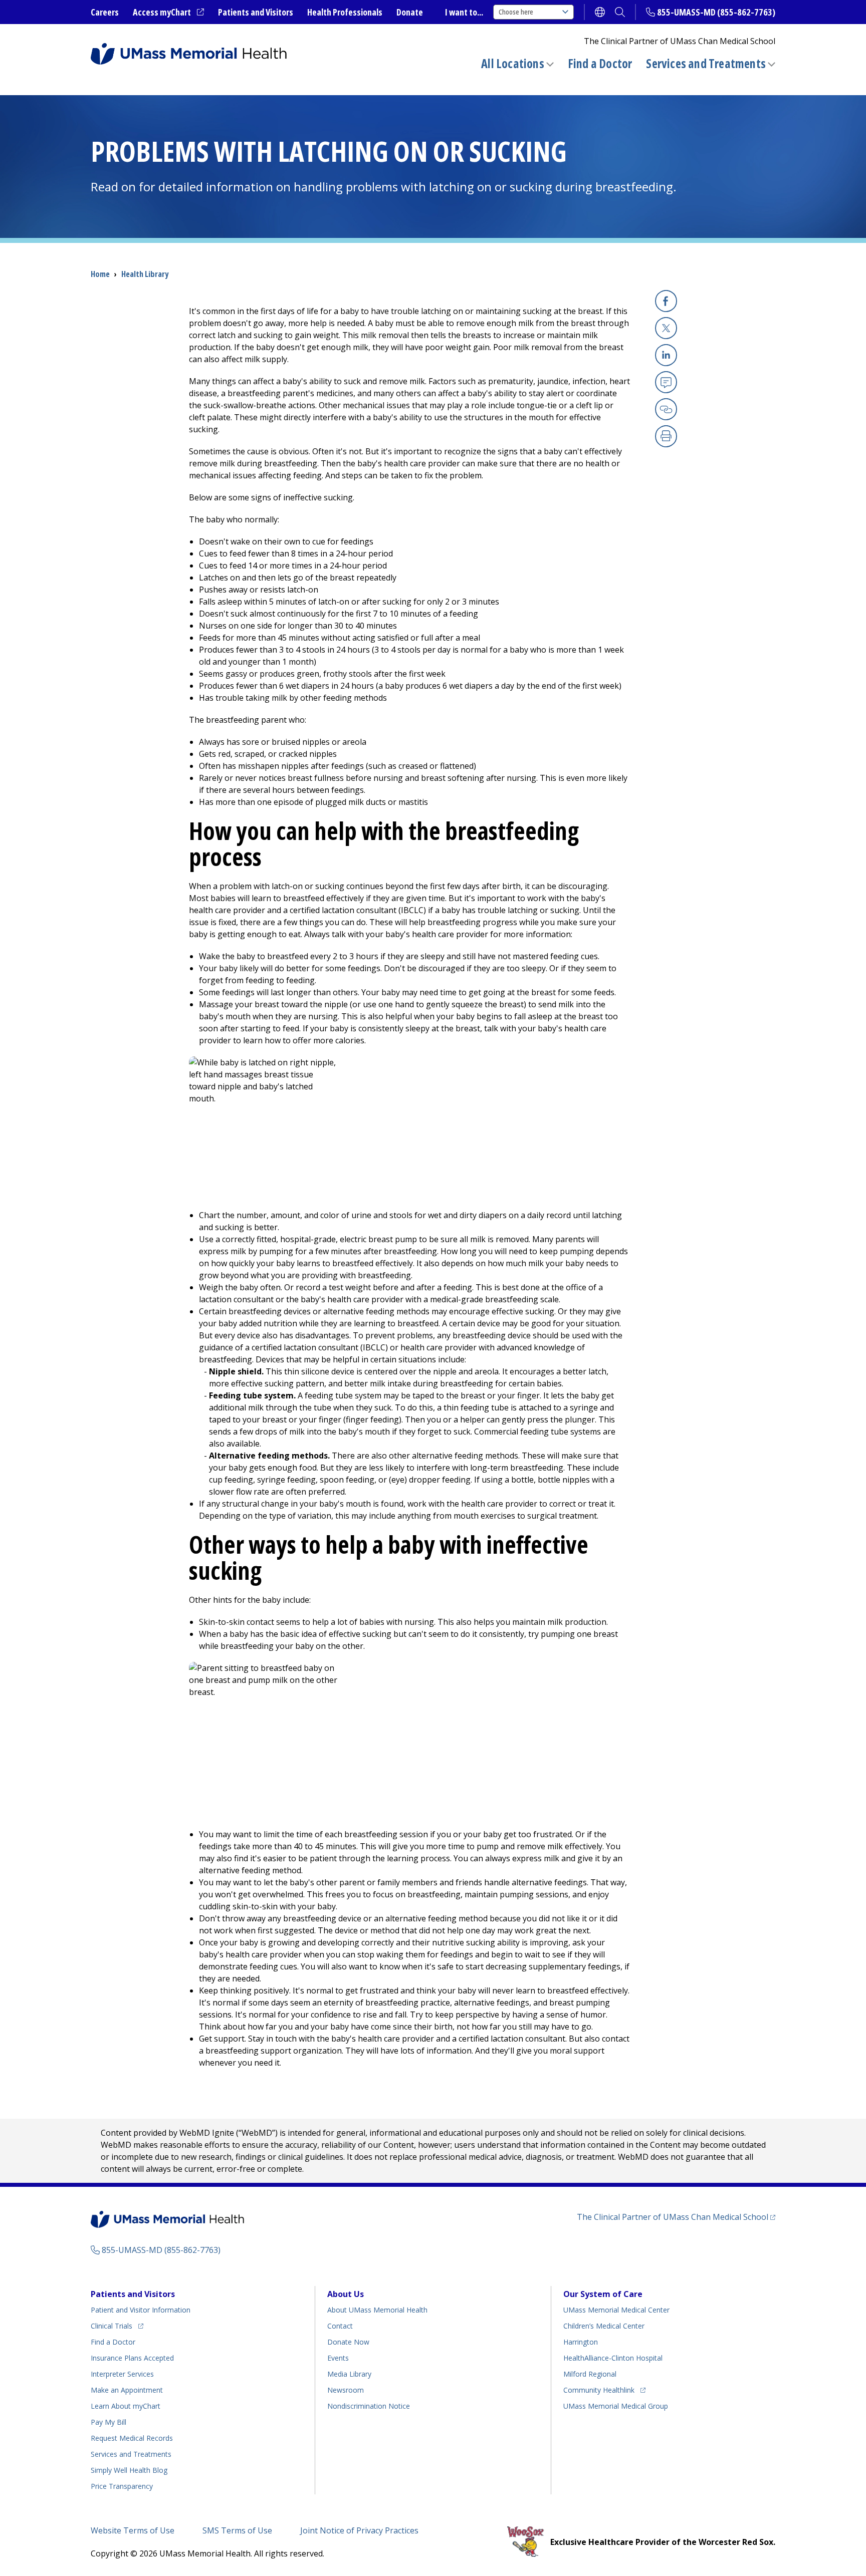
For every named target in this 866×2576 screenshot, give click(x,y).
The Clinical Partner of (676, 2217)
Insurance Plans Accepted (132, 2358)
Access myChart (168, 13)
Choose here (516, 12)
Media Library (349, 2374)
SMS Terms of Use (237, 2530)
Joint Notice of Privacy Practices (359, 2530)
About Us (346, 2294)
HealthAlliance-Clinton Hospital (613, 2358)
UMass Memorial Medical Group (616, 2406)
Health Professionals (345, 12)
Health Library (145, 274)
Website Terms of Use (133, 2530)
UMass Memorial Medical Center (616, 2310)
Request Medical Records (132, 2438)
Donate (410, 12)
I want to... (464, 12)
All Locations (513, 63)
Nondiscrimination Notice (369, 2406)
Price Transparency (122, 2486)
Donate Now (348, 2342)
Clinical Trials (117, 2326)
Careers (105, 12)
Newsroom (346, 2390)
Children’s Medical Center (604, 2326)
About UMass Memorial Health (377, 2310)
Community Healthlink (599, 2390)
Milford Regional (590, 2374)
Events (338, 2358)
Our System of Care (603, 2294)
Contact (340, 2326)
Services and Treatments (706, 63)
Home (100, 274)
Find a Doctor (600, 64)
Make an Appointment (127, 2390)
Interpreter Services (122, 2374)
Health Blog (129, 2470)
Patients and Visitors (256, 12)
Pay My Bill (109, 2422)
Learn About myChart (126, 2406)
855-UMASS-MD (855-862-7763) (716, 12)
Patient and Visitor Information (141, 2310)
